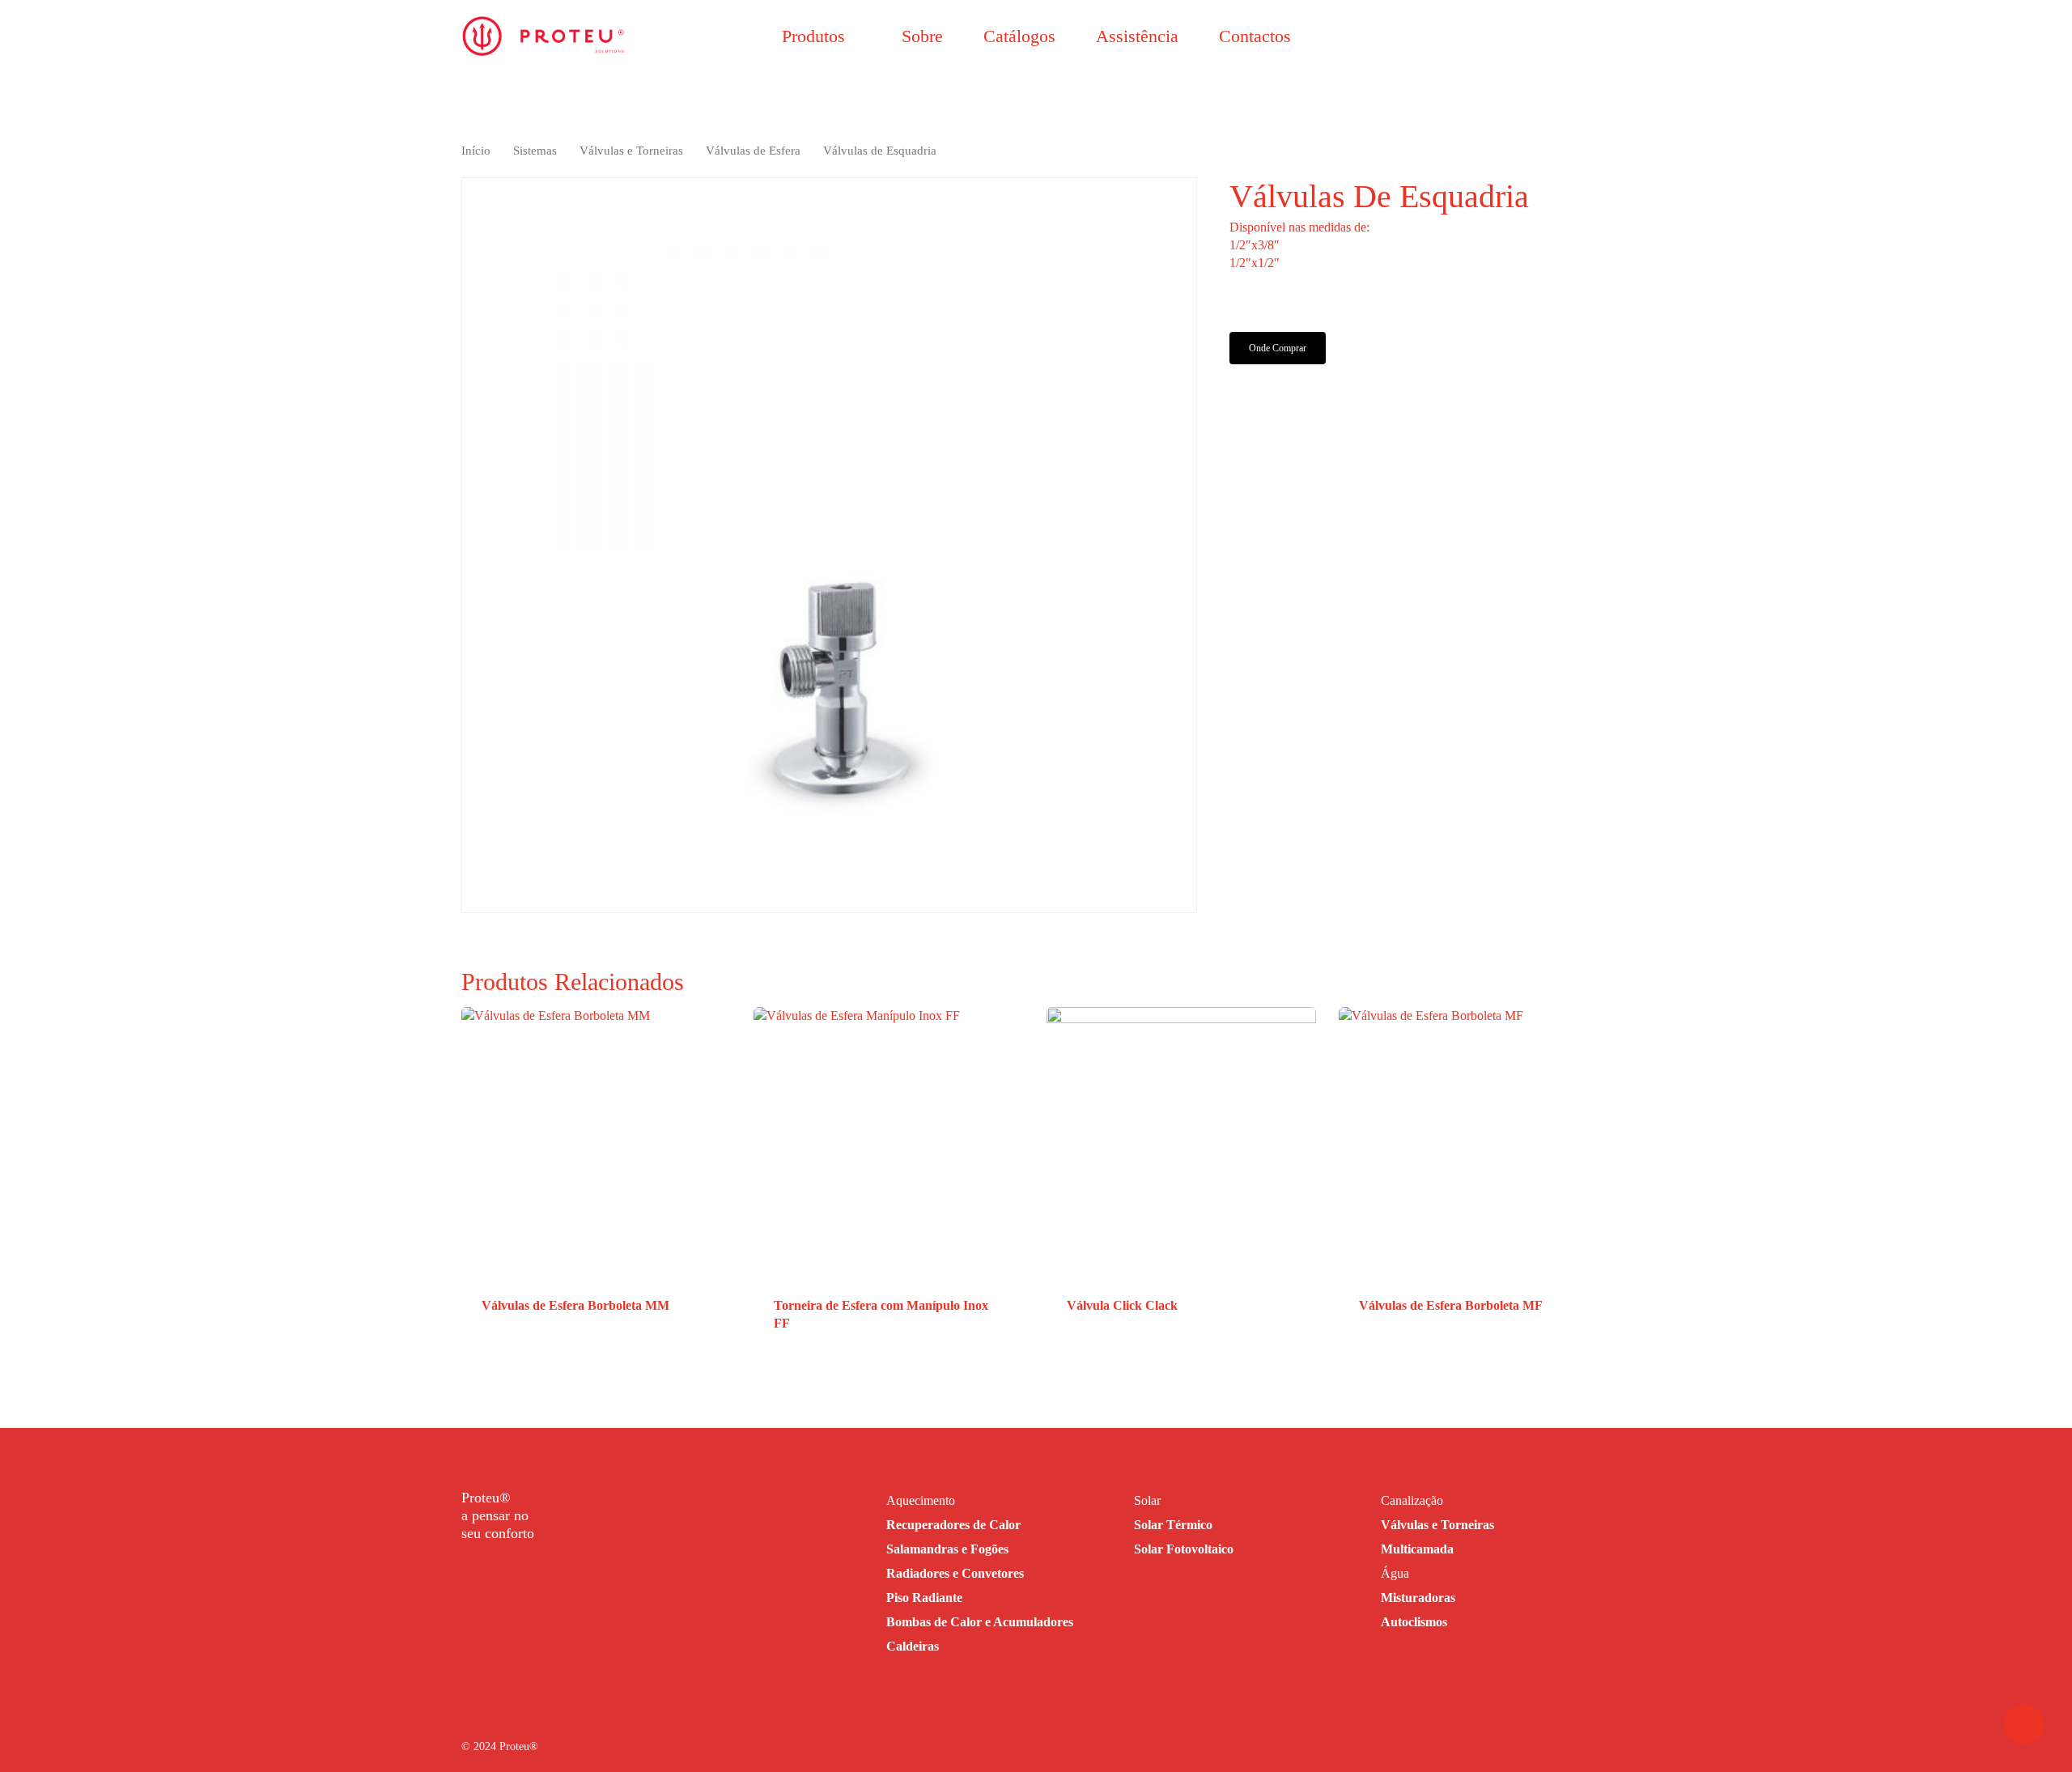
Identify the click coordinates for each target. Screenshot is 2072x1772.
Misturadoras (1418, 1598)
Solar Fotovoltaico (1184, 1549)
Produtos (813, 36)
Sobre (922, 36)
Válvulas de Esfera (753, 151)
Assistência (1137, 36)
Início (476, 151)
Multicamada (1417, 1549)
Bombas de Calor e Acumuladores (980, 1622)
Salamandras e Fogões (947, 1549)
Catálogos (1019, 36)
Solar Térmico (1173, 1525)
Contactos (1255, 36)
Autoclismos (1414, 1622)
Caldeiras (913, 1646)
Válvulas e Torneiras (631, 151)
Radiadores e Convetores (955, 1573)
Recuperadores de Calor (953, 1525)
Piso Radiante (924, 1598)
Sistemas (535, 151)
